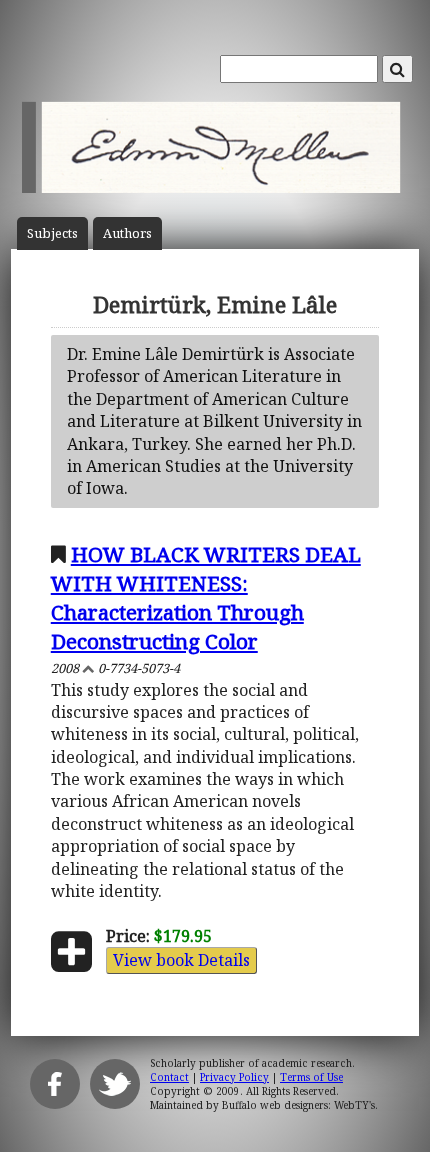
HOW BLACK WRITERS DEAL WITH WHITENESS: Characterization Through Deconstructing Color (206, 597)
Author (127, 233)
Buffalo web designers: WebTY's (298, 1105)
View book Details (181, 960)
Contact (169, 1077)
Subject (52, 233)
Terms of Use (311, 1077)
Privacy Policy (234, 1077)
